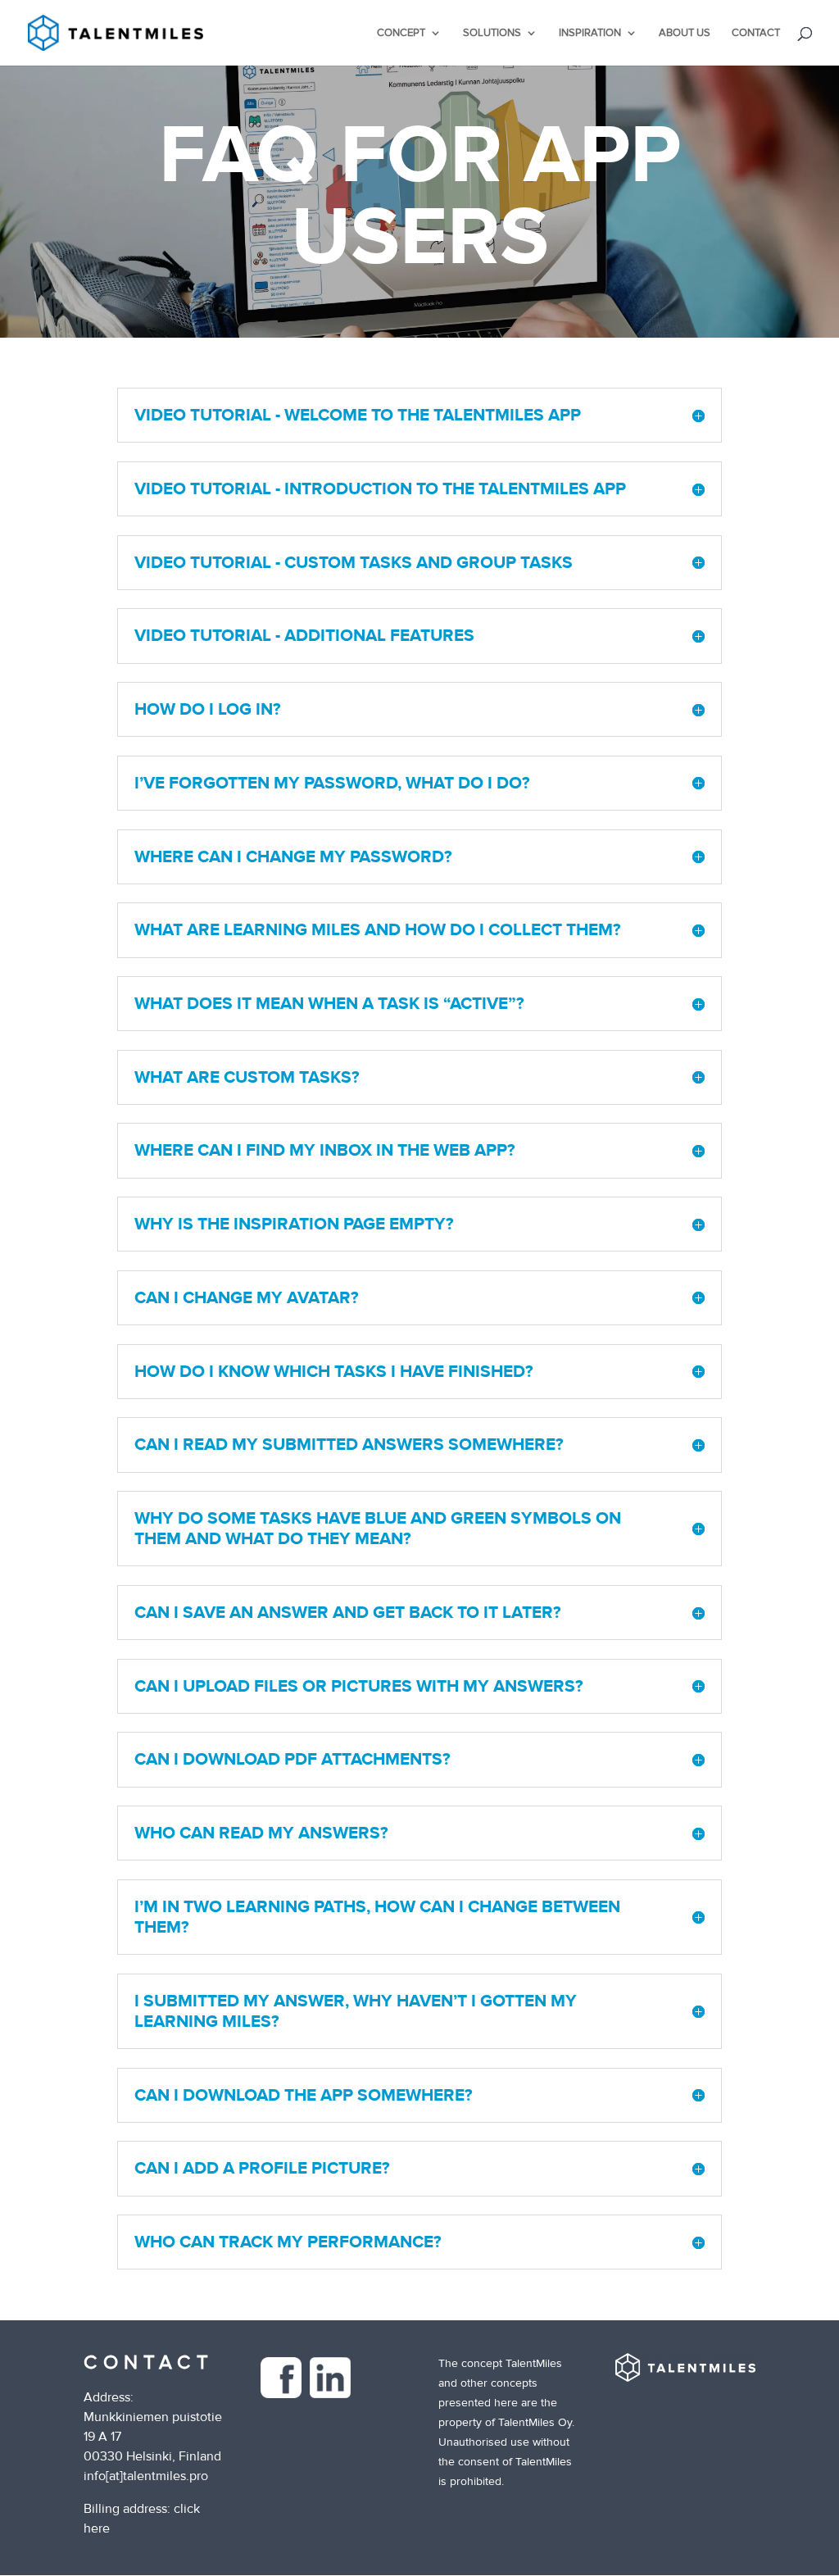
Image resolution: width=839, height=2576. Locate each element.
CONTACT (756, 33)
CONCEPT (401, 33)
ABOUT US (685, 33)
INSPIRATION (590, 33)
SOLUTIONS (492, 33)
